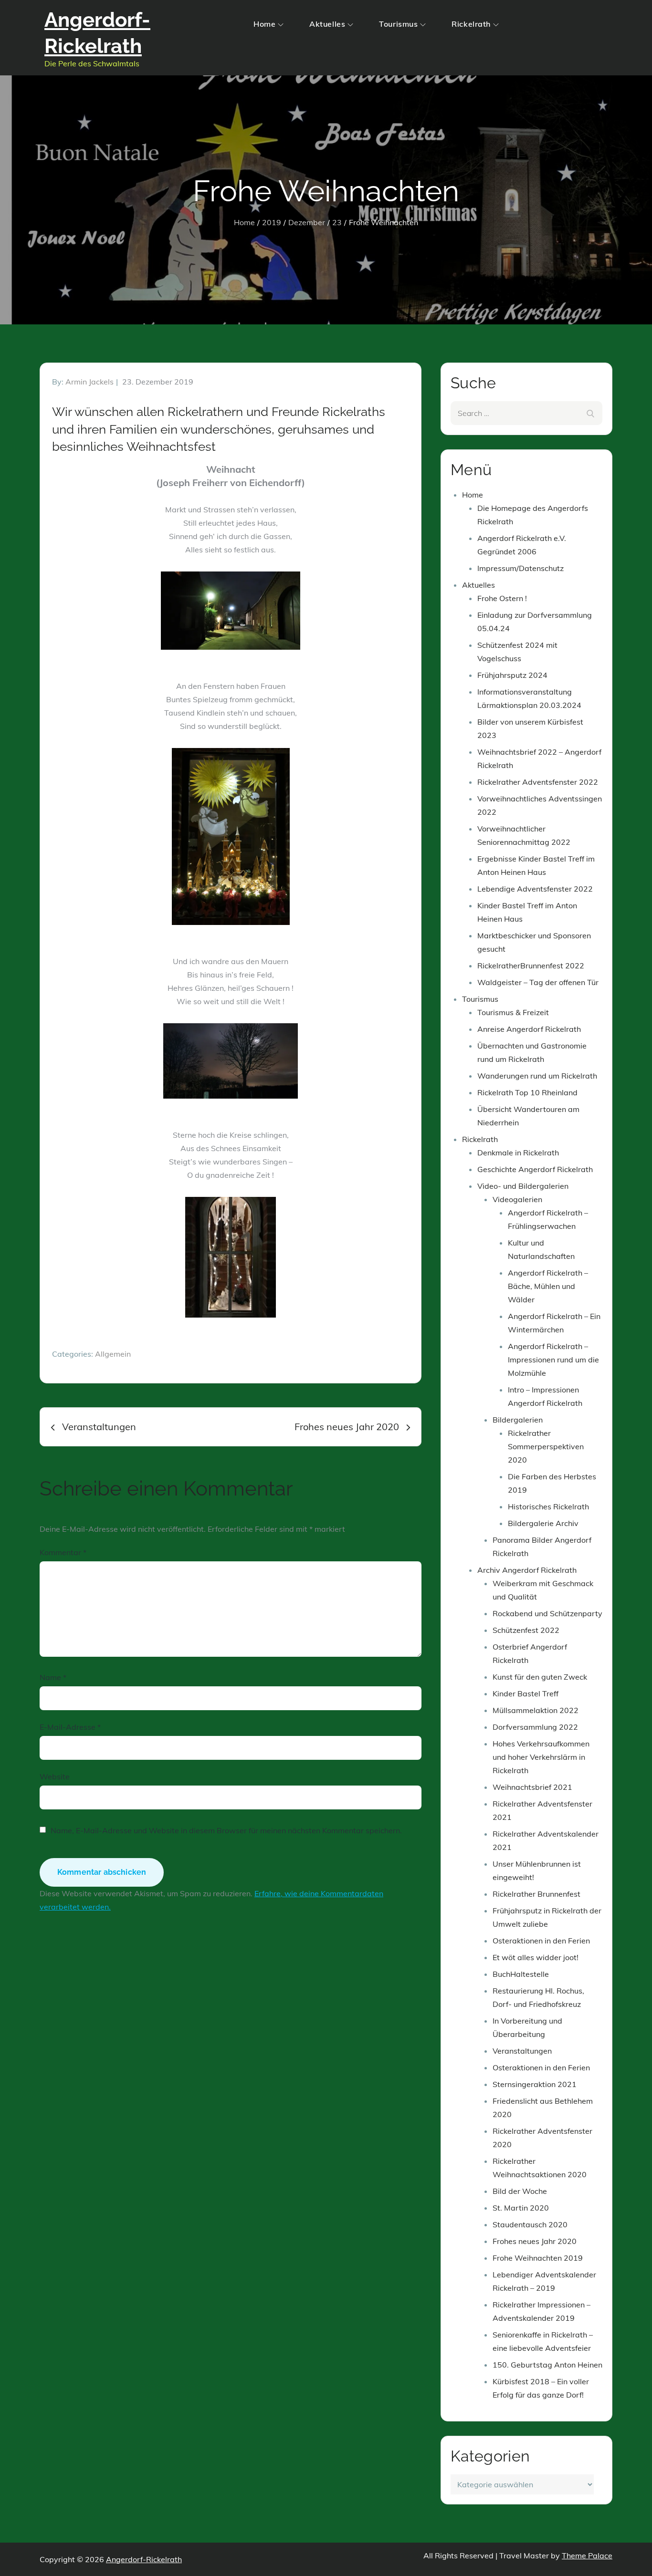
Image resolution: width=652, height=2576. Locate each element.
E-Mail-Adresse (70, 1727)
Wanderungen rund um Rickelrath (537, 1076)
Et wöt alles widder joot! (536, 1957)
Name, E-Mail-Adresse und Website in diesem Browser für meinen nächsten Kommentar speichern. (226, 1830)
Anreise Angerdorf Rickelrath (529, 1029)
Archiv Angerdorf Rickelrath (527, 1570)
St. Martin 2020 (521, 2208)
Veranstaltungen (522, 2051)
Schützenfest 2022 (526, 1630)
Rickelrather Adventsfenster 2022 (538, 782)
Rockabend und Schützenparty (547, 1613)
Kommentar (63, 1552)
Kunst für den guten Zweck (540, 1677)
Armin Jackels (89, 382)
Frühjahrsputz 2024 (512, 675)
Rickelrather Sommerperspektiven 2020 (546, 1446)
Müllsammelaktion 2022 (536, 1710)
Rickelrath (471, 24)
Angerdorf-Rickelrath (144, 2559)
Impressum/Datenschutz (521, 568)
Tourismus (398, 24)
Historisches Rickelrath (548, 1506)
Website (55, 1776)
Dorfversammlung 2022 (535, 1727)
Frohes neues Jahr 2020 (535, 2241)
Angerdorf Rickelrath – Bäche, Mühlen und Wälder (548, 1286)
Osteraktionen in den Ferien (541, 1941)
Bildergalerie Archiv (543, 1523)
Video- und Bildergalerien (523, 1186)
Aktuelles (327, 24)
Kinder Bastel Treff (526, 1693)
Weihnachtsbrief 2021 (532, 1787)
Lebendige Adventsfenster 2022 (535, 889)
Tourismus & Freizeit (513, 1012)
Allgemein (113, 1354)
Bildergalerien (518, 1420)
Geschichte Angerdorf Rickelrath (535, 1169)
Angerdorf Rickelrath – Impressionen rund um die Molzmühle (553, 1360)
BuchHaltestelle (521, 1974)
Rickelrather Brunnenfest (536, 1894)
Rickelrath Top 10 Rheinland (527, 1092)
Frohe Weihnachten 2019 (538, 2258)
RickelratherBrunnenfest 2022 (531, 966)
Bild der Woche (520, 2191)
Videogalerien (517, 1199)
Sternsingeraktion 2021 (535, 2084)
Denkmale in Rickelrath (518, 1153)
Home (264, 24)
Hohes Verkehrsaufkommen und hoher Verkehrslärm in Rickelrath (541, 1757)
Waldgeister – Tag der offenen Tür (538, 982)
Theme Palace (587, 2555)
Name (53, 1677)
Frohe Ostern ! (502, 598)
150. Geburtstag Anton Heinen (547, 2365)
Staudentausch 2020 (530, 2224)
